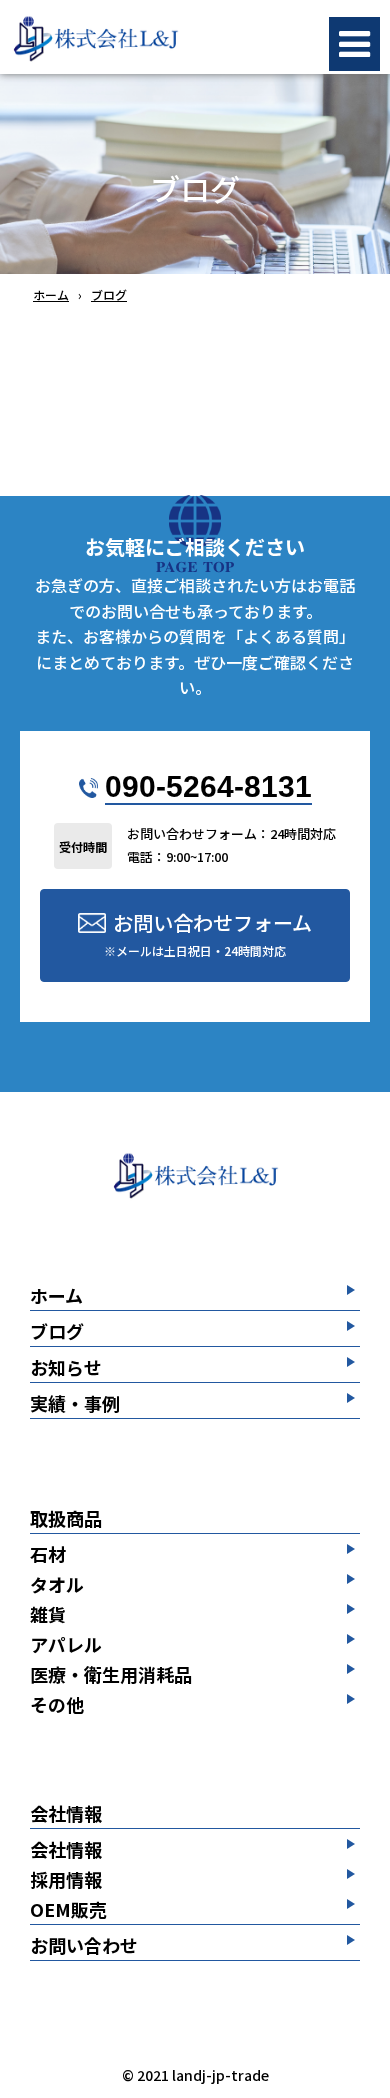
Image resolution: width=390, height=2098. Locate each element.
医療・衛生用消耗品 (111, 1674)
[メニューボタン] (354, 44)
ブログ (57, 1332)
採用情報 (66, 1879)
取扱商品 (66, 1519)
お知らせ (66, 1368)
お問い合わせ (84, 1946)
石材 (48, 1554)
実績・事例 (75, 1404)
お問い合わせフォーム (208, 933)
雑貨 (48, 1614)
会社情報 (66, 1814)
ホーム (56, 1296)
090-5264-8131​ (208, 786)
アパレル (66, 1644)
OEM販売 (68, 1910)
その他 (57, 1704)
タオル (57, 1584)
